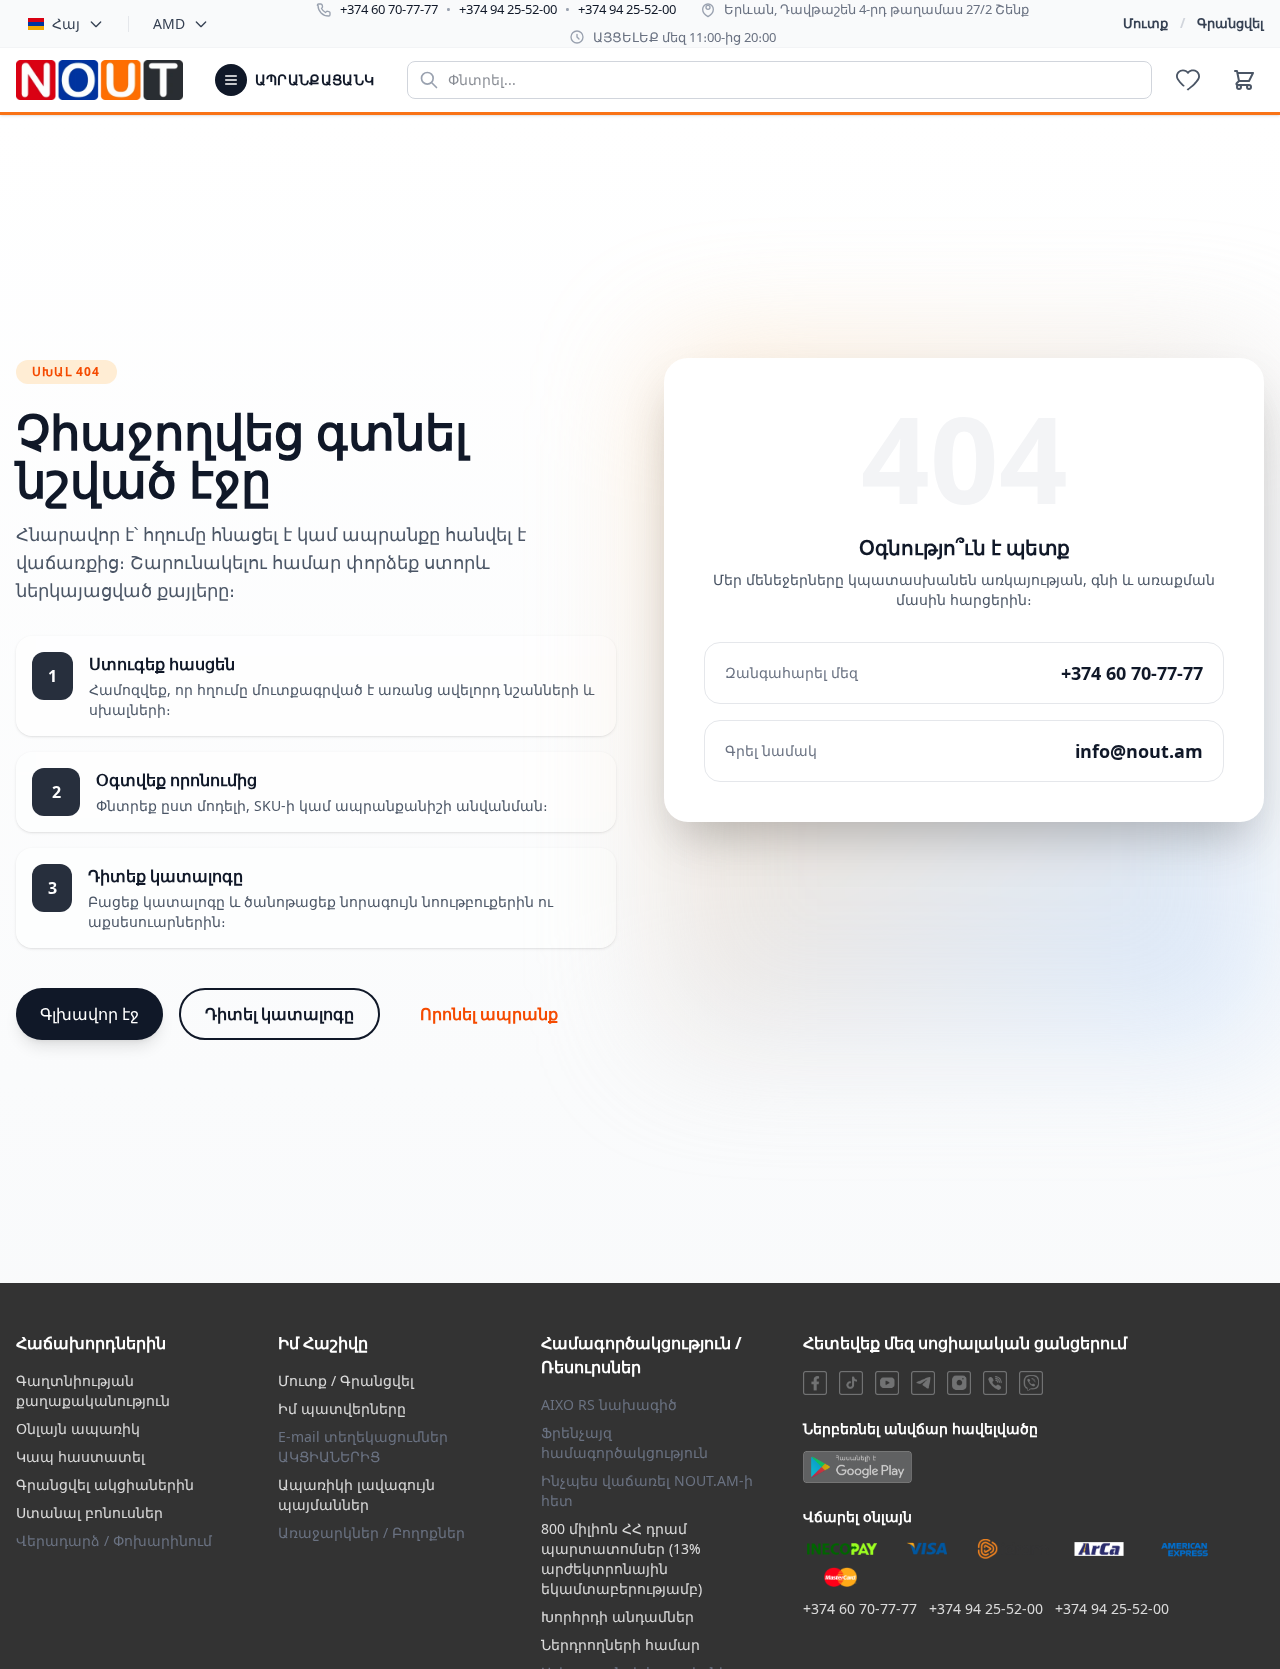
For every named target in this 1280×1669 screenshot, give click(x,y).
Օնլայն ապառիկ (78, 1428)
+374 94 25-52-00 (508, 9)
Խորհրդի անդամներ (617, 1616)
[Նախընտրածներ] (1188, 80)
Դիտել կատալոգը (279, 1014)
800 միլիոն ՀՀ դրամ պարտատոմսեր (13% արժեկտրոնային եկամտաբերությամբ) (621, 1558)
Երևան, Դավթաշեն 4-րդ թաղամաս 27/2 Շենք (876, 9)
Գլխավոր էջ (89, 1014)
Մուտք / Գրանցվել (346, 1380)
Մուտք (1145, 23)
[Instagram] (959, 1383)
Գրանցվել (1230, 23)
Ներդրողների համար (620, 1644)
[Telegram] (923, 1383)
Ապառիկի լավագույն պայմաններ (356, 1494)
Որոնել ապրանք (489, 1014)
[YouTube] (887, 1383)
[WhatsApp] (1031, 1383)
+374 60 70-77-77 (389, 9)
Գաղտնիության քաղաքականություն (93, 1390)
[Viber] (995, 1383)
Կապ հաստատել (80, 1456)
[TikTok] (851, 1383)
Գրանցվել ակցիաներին (105, 1484)
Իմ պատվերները (342, 1408)
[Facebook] (815, 1383)
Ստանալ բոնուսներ (89, 1512)
